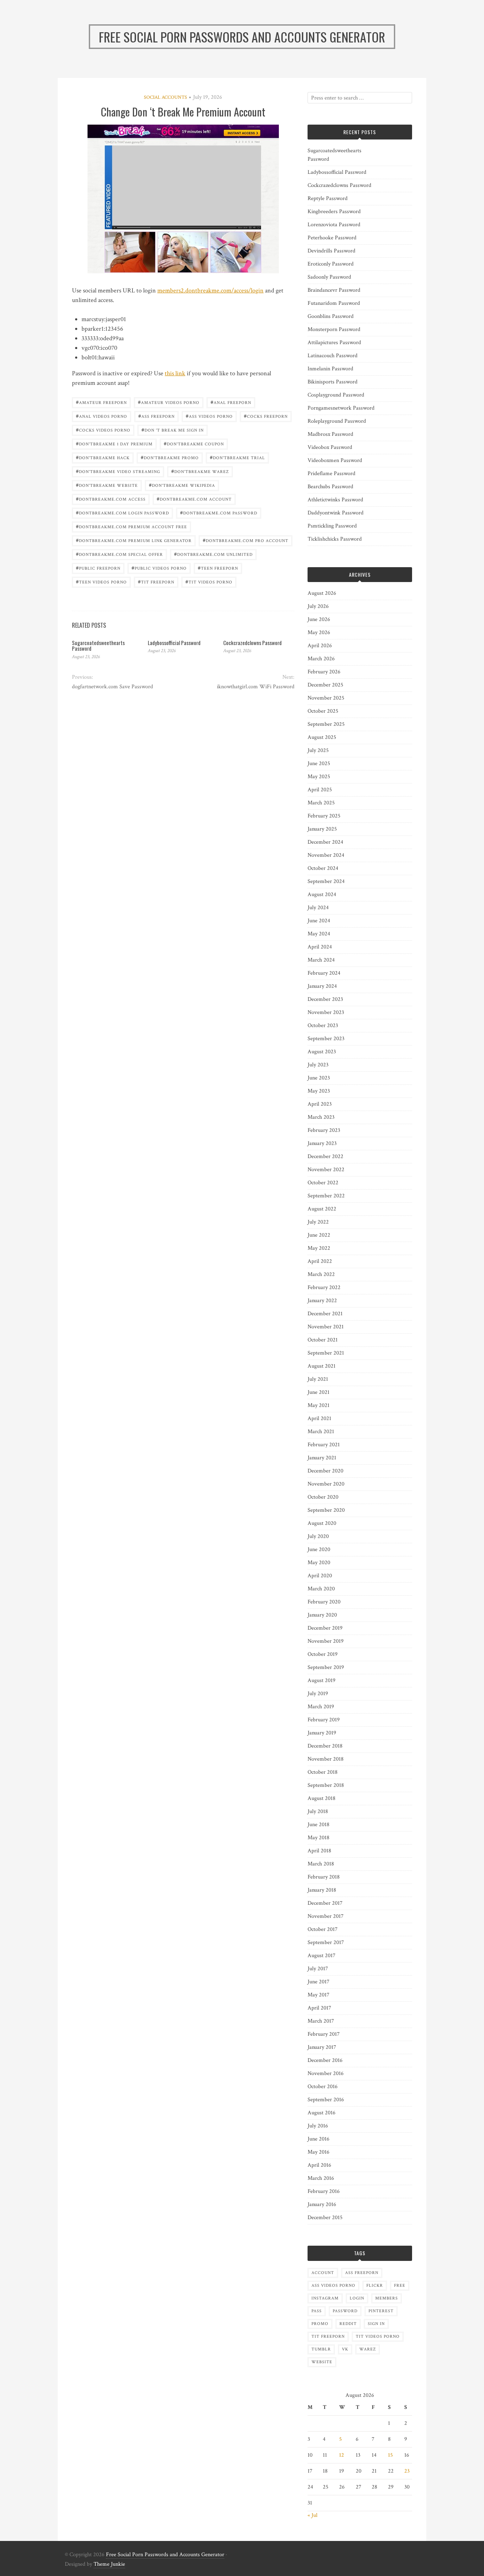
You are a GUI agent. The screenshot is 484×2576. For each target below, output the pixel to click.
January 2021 (322, 1458)
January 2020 (322, 1615)
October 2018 (323, 1772)
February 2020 (324, 1602)
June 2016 (319, 2139)
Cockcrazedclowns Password (252, 643)
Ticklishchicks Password (335, 539)
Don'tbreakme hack (103, 457)
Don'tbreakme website (107, 485)
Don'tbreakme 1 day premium (114, 443)
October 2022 (323, 1183)
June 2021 (319, 1392)
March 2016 (321, 2178)
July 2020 (318, 1536)
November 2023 (326, 1012)
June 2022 (319, 1235)
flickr (375, 2286)
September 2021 (326, 1353)
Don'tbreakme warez (200, 471)
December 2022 (325, 1156)
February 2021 (324, 1445)
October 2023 (323, 1025)
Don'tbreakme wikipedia (182, 485)
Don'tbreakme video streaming (118, 471)
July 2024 (318, 908)
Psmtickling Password (332, 526)
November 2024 (326, 855)
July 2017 (318, 1969)
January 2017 (322, 2047)
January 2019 (322, 1733)
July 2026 (318, 606)
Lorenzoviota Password (334, 225)
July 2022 (318, 1222)
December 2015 (325, 2218)
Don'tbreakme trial (237, 457)
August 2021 (322, 1366)
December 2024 (325, 842)
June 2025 (319, 763)
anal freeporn (231, 402)
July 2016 (318, 2126)
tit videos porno (209, 582)
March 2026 (321, 659)
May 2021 (319, 1405)
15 (390, 2455)
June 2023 (319, 1078)
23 (407, 2471)
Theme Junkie (109, 2564)
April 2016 (319, 2165)
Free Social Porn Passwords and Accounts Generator (165, 2555)
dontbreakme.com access (111, 499)
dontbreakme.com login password (122, 512)
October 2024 (323, 868)
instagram (325, 2298)
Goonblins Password (331, 316)
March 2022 (321, 1274)
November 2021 (326, 1327)
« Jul (313, 2515)
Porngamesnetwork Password (341, 408)
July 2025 (318, 750)
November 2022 (326, 1170)
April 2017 (319, 2008)
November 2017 (326, 1916)
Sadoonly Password (329, 277)
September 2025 (326, 724)
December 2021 (325, 1314)
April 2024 (320, 947)
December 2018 (325, 1746)
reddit (348, 2324)
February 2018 (324, 1877)
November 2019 (326, 1641)
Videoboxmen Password (335, 460)
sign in (376, 2324)
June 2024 (319, 921)
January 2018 (322, 1890)
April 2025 (320, 790)
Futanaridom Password (334, 303)
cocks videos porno (103, 430)
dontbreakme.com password (219, 512)
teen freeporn (218, 568)
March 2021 (321, 1432)
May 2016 (319, 2152)
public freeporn (98, 568)
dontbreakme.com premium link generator (134, 540)
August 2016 (322, 2113)
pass (317, 2311)
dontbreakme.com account (194, 499)
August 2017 (322, 1956)
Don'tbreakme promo (170, 457)
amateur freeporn (101, 402)
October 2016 (323, 2087)
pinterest (381, 2311)
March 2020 (321, 1589)
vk (345, 2349)
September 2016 (326, 2100)
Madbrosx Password (330, 434)
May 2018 (319, 1838)
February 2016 (324, 2191)
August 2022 (322, 1209)
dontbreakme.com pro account (246, 540)
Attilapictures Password (334, 343)
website (322, 2362)
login (357, 2298)
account (323, 2273)
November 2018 (326, 1759)
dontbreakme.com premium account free (131, 526)
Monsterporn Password (334, 329)
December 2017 (325, 1903)
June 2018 (319, 1825)
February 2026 (324, 672)
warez (368, 2349)
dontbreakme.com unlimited (213, 554)
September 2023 (326, 1039)
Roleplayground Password (337, 421)
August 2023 (322, 1052)
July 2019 (318, 1694)
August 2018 (322, 1798)
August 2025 (322, 737)
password (345, 2311)
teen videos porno (101, 582)
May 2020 (319, 1563)
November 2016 (326, 2073)
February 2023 (324, 1130)
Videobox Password (330, 447)
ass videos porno (209, 416)
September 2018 (326, 1785)
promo (320, 2324)
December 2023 (325, 999)
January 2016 (322, 2204)
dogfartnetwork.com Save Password (112, 687)
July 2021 (318, 1379)
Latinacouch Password (333, 356)
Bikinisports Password (333, 382)
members (387, 2298)
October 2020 (323, 1497)
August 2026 (322, 593)
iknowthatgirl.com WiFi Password (255, 687)
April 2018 (319, 1851)
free (400, 2286)
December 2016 (325, 2060)
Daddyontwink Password (336, 513)
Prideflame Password (331, 474)
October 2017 (323, 1929)
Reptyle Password (328, 198)
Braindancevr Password (334, 290)
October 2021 (323, 1340)
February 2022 (324, 1287)
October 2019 (323, 1654)
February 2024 (324, 973)
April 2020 (320, 1576)
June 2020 (319, 1549)
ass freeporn (156, 416)
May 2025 (319, 777)
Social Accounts (165, 97)
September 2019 (326, 1667)
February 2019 (324, 1720)
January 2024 (322, 986)
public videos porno (159, 568)
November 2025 (326, 698)
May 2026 (319, 632)
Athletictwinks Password (335, 500)
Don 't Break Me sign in (173, 430)
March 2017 (321, 2021)
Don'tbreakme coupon (194, 443)
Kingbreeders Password (334, 212)
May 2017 (319, 1995)
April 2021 (319, 1418)
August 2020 (322, 1523)
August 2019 (322, 1680)
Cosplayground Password (336, 395)
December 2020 (325, 1471)
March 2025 (321, 803)
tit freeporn (156, 582)
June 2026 (319, 619)
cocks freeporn (266, 416)
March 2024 (321, 960)
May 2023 (319, 1091)
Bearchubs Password (330, 487)
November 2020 (326, 1484)
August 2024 (322, 894)
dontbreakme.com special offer (119, 554)
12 (342, 2455)
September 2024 (326, 881)
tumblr (321, 2349)
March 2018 (321, 1864)
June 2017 (319, 1982)
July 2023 (318, 1065)
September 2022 (326, 1196)
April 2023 (320, 1104)
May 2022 (319, 1248)
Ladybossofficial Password (174, 643)
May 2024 (319, 934)
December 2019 (325, 1628)
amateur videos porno (169, 402)
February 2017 (324, 2034)
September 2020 (326, 1510)
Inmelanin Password (330, 369)
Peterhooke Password (332, 238)
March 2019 (321, 1707)
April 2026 (320, 646)
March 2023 (321, 1117)
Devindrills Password (331, 251)
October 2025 (323, 711)
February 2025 (324, 816)
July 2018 (318, 1811)
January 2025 (322, 829)
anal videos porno (102, 416)
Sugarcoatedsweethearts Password (98, 646)
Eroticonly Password (331, 264)
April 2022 (320, 1261)
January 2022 (322, 1301)
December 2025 (325, 685)
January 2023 (322, 1143)
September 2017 (326, 1942)
